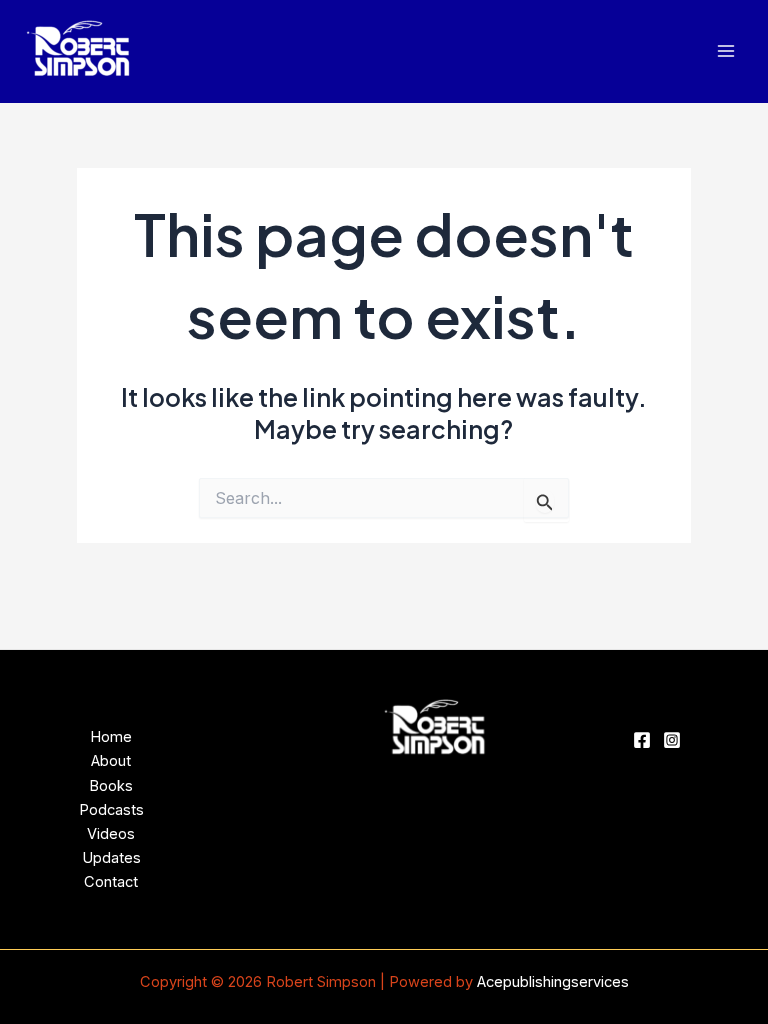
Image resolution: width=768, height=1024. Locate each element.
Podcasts (111, 810)
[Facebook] (642, 740)
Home (111, 737)
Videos (111, 834)
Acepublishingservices (553, 982)
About (111, 761)
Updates (111, 858)
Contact (111, 882)
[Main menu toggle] (725, 51)
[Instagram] (672, 740)
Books (111, 786)
